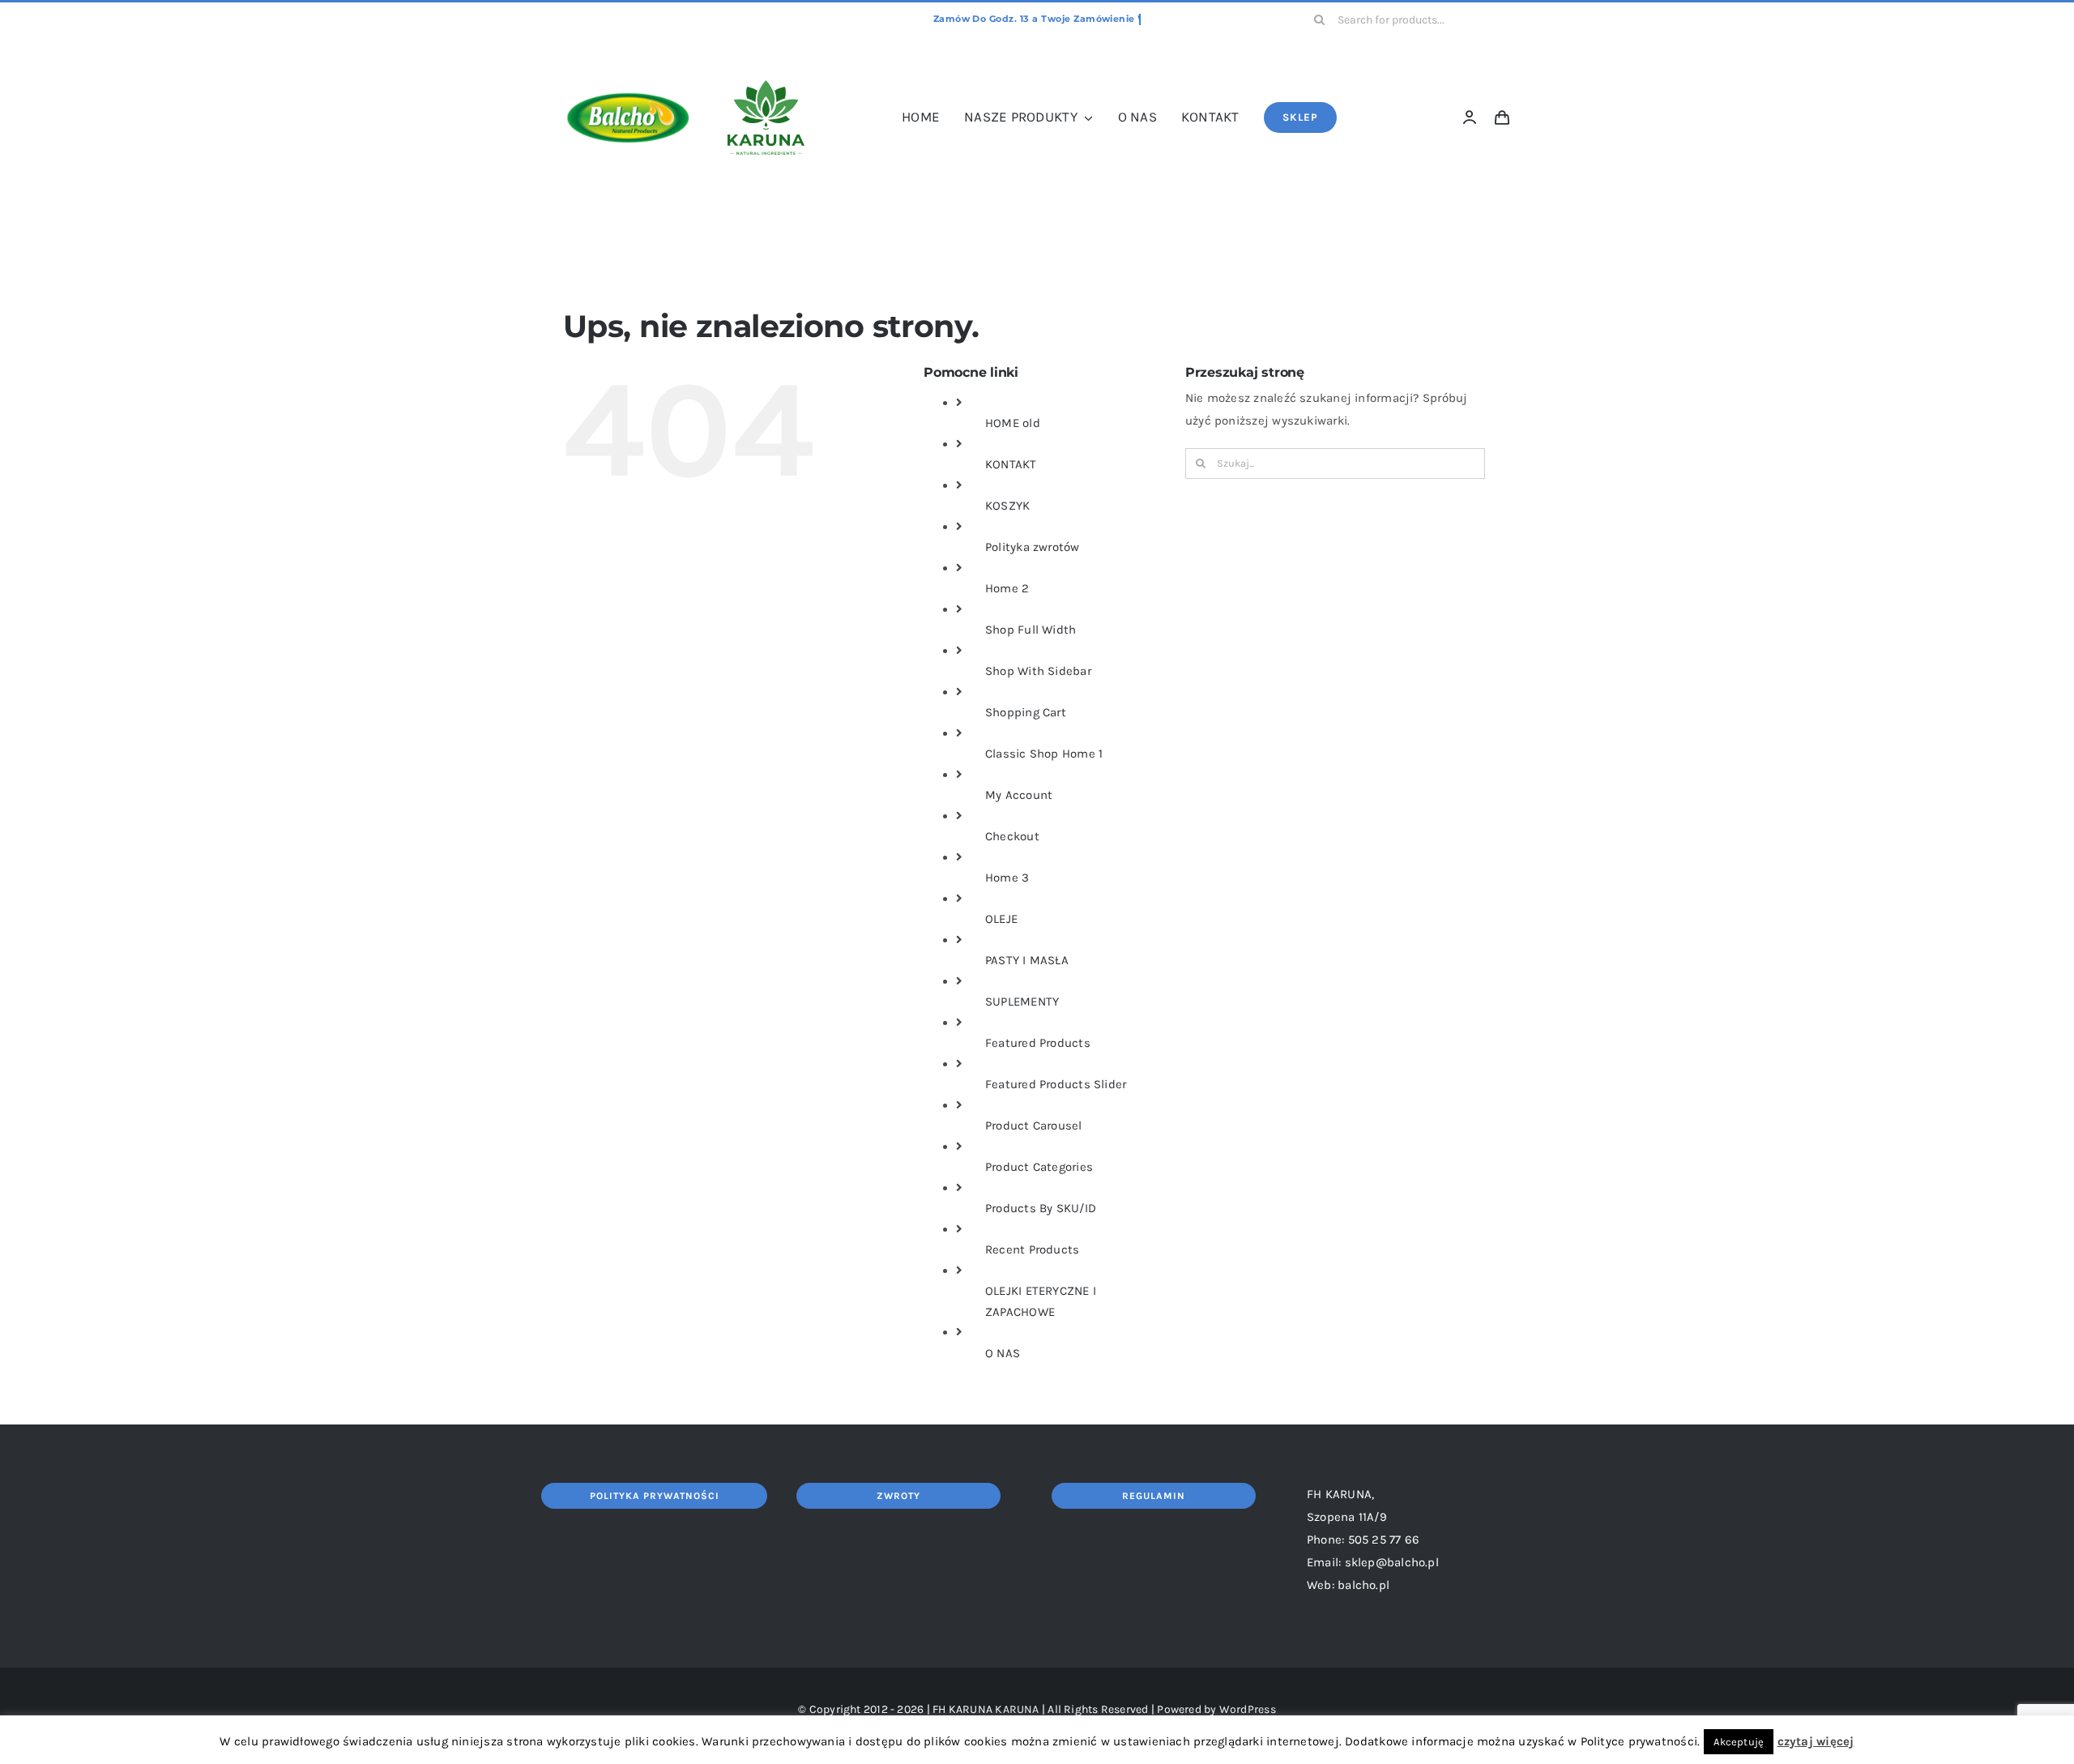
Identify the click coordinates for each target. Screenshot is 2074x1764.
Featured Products (1038, 1043)
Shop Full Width (1031, 630)
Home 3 (1007, 878)
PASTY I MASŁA (1027, 960)
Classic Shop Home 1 (1044, 754)
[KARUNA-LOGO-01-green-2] (766, 86)
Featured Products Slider (1056, 1084)
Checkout (1012, 836)
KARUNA (1017, 1709)
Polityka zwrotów (1033, 547)
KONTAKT (1011, 464)
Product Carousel (1034, 1125)
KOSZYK (1007, 506)
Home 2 (1007, 588)
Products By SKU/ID (1041, 1208)
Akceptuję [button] (1739, 1742)
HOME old (1013, 423)
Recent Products (1032, 1249)
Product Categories (1039, 1167)
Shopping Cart (1026, 712)
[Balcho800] (628, 58)
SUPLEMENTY (1022, 1002)
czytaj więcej (1816, 1741)
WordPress (1248, 1709)
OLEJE (1001, 919)
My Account (1019, 795)
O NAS (1003, 1353)
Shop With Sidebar (1038, 671)
